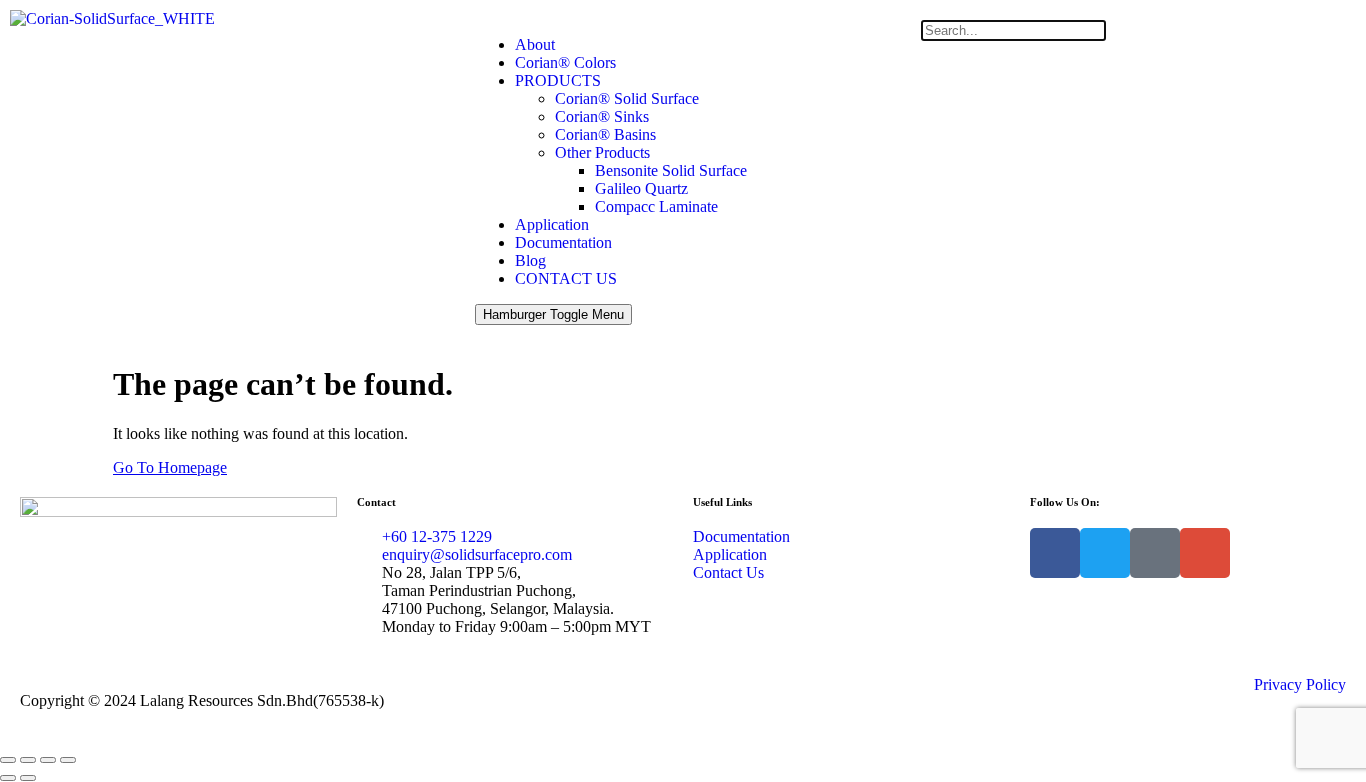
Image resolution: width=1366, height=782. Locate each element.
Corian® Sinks (602, 116)
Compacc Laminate (656, 206)
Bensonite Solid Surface (671, 170)
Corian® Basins (605, 134)
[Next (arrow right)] (28, 778)
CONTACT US (566, 278)
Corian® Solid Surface (627, 98)
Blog (530, 260)
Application (552, 224)
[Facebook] (1055, 553)
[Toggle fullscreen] (28, 760)
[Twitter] (1105, 553)
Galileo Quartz (641, 188)
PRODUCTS (558, 80)
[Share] (48, 760)
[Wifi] (1155, 553)
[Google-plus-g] (1205, 553)
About (535, 44)
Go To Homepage (170, 467)
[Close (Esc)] (68, 760)
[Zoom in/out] (8, 760)
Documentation (563, 242)
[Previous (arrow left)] (8, 778)
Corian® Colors (565, 62)
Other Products (602, 152)
